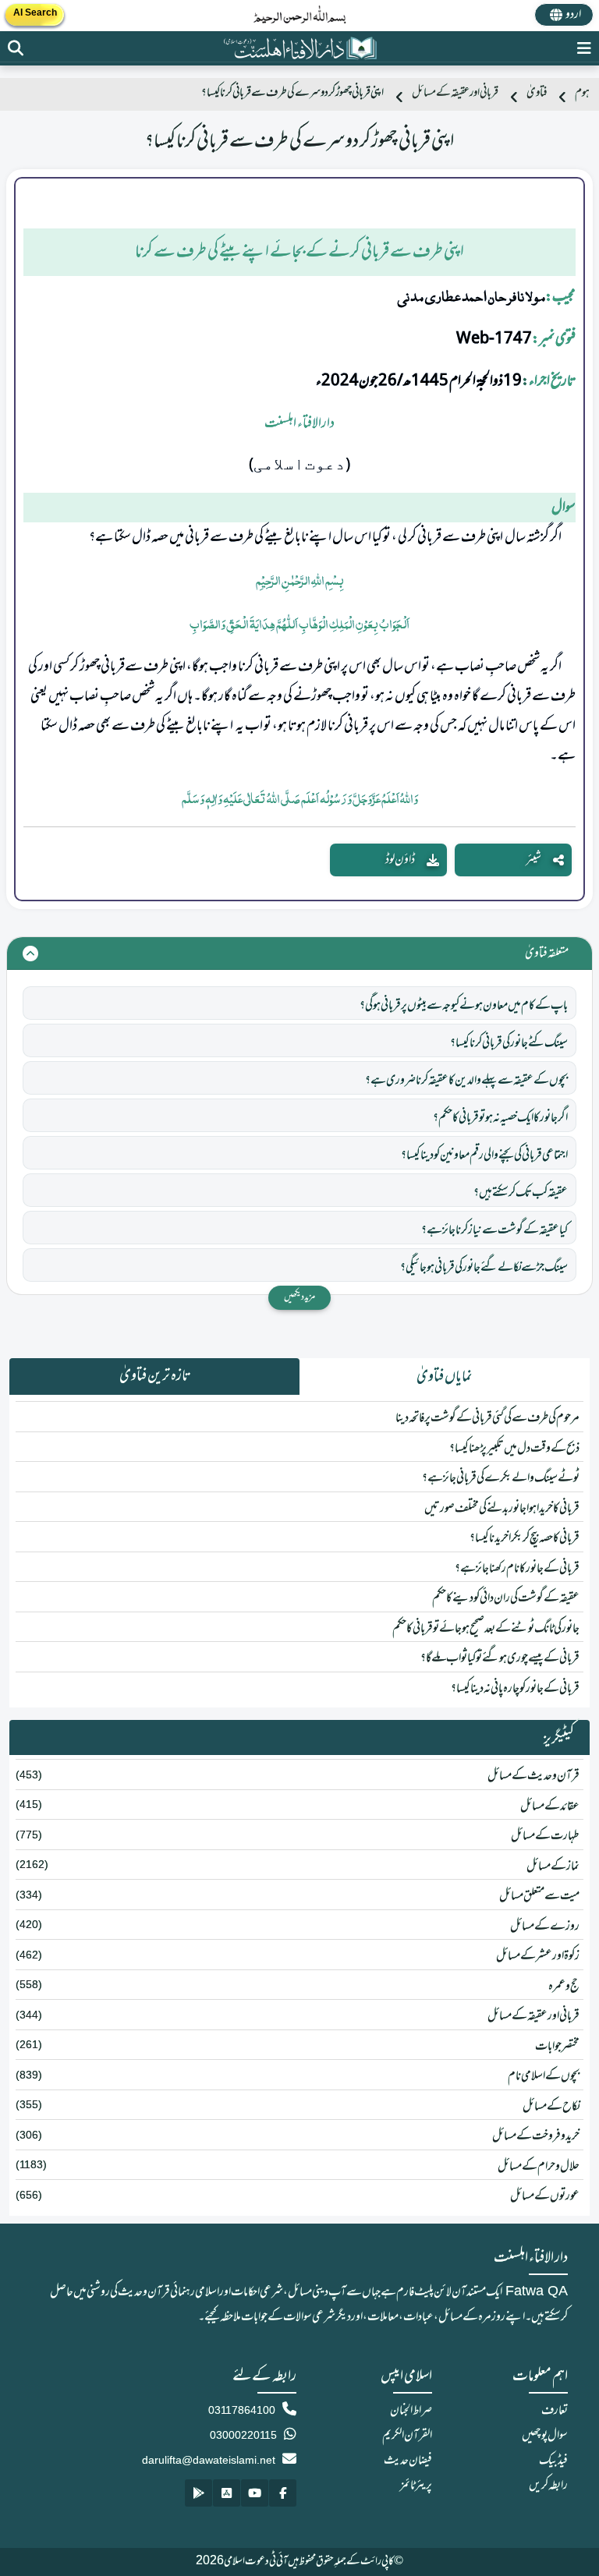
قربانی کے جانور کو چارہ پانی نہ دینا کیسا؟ (515, 1689)
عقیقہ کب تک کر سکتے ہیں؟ (521, 1193)
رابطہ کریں (548, 2486)
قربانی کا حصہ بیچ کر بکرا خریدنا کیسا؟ (525, 1538)
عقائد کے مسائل (550, 1806)
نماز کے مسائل (553, 1867)
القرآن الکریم (407, 2436)
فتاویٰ (537, 93)
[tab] (445, 1377)
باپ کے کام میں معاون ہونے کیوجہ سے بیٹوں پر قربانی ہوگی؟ (464, 1006)
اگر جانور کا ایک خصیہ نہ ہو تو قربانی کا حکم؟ (500, 1118)
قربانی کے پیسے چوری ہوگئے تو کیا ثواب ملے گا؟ (500, 1658)
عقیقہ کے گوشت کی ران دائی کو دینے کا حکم (506, 1598)
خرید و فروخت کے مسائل (536, 2136)
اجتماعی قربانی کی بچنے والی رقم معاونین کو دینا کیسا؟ (484, 1155)
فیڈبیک (553, 2461)
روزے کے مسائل (545, 1927)
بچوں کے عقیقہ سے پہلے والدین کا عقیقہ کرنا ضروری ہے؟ (466, 1081)
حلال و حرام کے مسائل (539, 2167)
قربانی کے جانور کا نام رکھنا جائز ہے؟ (517, 1569)
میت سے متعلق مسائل (539, 1896)
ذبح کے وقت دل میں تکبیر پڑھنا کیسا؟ (514, 1449)
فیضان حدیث (408, 2461)
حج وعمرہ (564, 1987)
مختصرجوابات (557, 2047)
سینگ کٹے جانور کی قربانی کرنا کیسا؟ (509, 1043)
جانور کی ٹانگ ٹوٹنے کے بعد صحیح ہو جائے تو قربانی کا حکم (486, 1629)
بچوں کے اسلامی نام (544, 2076)
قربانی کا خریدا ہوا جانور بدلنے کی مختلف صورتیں (502, 1509)
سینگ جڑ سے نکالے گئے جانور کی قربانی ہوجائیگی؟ (484, 1268)
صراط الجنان (411, 2411)
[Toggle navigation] (584, 48)
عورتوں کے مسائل (545, 2196)
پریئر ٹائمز (416, 2486)
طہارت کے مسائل (545, 1836)
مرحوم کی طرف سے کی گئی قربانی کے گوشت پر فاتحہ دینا (487, 1418)
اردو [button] (573, 15)
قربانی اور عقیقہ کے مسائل (455, 93)
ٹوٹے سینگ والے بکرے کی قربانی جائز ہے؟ (501, 1478)
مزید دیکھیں (299, 1297)
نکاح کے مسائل (551, 2107)
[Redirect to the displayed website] (16, 48)
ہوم (582, 93)
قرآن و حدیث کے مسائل (533, 1776)
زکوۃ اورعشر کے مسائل (538, 1956)
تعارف (555, 2411)
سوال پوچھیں (545, 2436)
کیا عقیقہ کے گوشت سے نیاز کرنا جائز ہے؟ (494, 1230)
